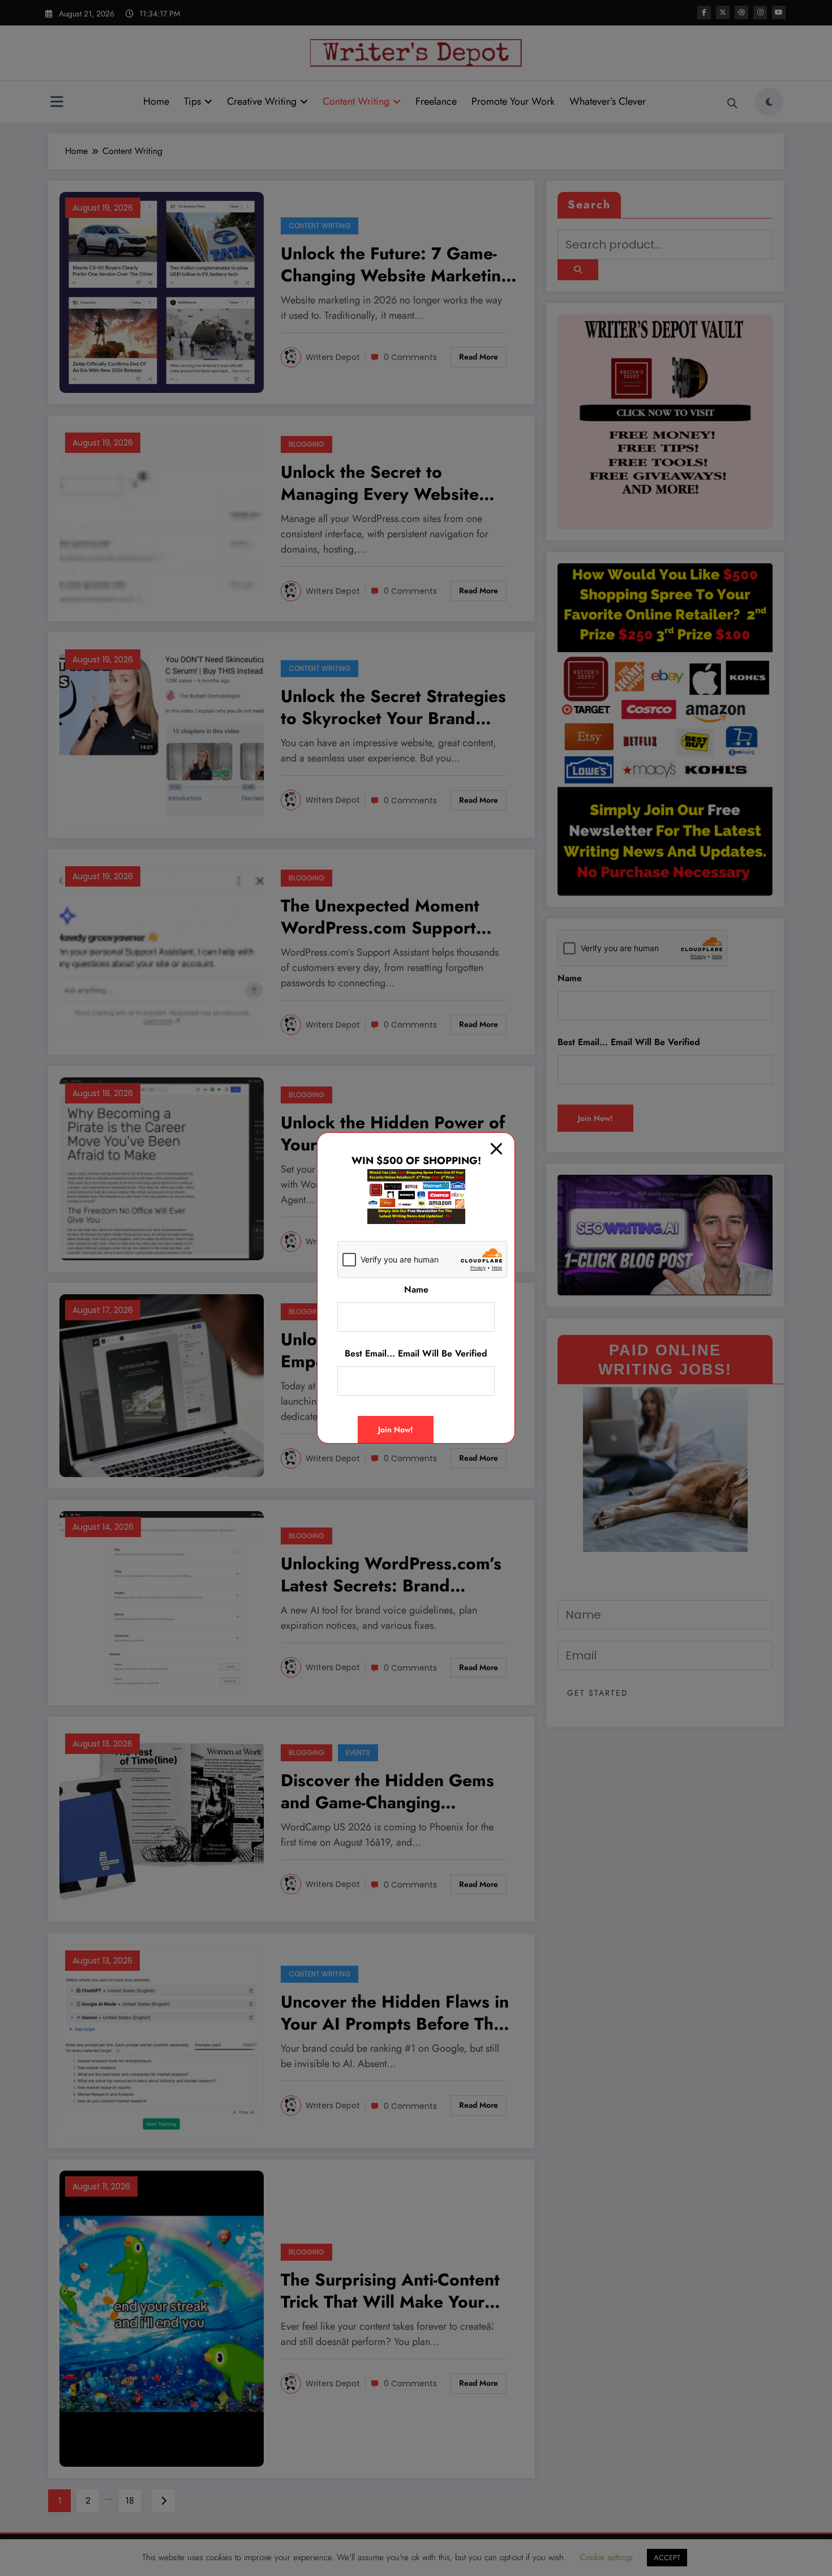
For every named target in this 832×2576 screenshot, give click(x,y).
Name (416, 1289)
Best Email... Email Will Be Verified (416, 1353)
